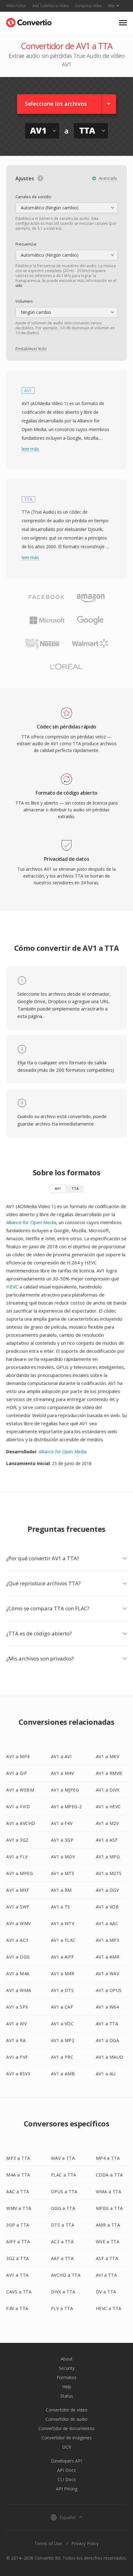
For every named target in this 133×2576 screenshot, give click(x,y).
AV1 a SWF (18, 1907)
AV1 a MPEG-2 (66, 1807)
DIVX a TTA (63, 2292)
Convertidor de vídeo (67, 2410)
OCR (67, 2447)
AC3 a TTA (62, 2242)
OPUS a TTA (64, 2192)
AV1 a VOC (62, 2024)
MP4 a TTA (108, 2158)
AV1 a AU (106, 2074)
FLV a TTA (62, 2308)
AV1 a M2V (107, 1823)
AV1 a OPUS (109, 1990)
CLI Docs (67, 2479)
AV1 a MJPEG (65, 1790)
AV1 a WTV (63, 1923)
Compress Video (88, 6)
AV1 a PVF (17, 2057)
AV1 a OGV (107, 1890)
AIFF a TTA (18, 2242)
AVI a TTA (107, 2275)
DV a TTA (106, 2292)
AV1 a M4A (18, 1974)
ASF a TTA (107, 2258)
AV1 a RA (16, 2040)
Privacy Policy (85, 2543)
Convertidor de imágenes (67, 2438)
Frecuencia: (26, 244)
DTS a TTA (63, 2225)
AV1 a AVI (61, 1756)
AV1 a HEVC (108, 1807)
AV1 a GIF (17, 1773)
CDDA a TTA (109, 2175)
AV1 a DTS (62, 1990)
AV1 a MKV (108, 1756)
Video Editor (16, 6)
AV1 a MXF (18, 1890)
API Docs (66, 2470)
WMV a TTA (19, 2208)
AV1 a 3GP (62, 1840)
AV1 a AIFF (63, 1957)
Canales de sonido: (34, 197)
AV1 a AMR (108, 1957)
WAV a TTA (63, 2158)
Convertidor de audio (66, 2419)
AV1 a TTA (107, 2024)
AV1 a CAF (62, 2007)
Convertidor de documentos (66, 2428)
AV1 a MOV (63, 1857)
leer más (30, 449)
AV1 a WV (16, 2024)
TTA (75, 1188)
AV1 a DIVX (108, 1790)
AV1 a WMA (19, 1990)
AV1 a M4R (63, 1974)
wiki (19, 286)
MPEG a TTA (109, 2208)
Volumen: (24, 301)
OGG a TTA (63, 2208)
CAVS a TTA (19, 2292)
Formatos (66, 2377)
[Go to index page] (29, 21)
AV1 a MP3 (108, 1940)
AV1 (58, 1188)
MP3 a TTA (18, 2158)
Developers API (66, 2461)
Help (67, 2387)
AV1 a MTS (63, 1873)
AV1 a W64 (107, 2007)
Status (67, 2396)
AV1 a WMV (19, 1923)
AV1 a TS (61, 1907)
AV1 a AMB (63, 2074)
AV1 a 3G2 (17, 1840)
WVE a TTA (108, 2242)
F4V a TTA (17, 2308)
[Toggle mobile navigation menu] (123, 23)
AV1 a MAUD (110, 2057)
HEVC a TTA (109, 2308)
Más (111, 6)
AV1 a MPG (108, 1857)
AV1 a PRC (62, 2057)
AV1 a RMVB (109, 1773)
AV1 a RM (61, 1890)
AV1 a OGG (18, 1957)
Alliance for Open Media (31, 1222)
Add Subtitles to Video (51, 6)
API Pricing (67, 2489)
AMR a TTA (108, 2225)
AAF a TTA (62, 2258)
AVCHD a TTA (66, 2275)
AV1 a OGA (108, 2040)
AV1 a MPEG (19, 1873)
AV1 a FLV (17, 1857)
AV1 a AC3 (17, 1940)
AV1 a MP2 (63, 2040)
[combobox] (66, 208)
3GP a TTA (18, 2225)
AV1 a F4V (62, 1823)
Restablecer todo (31, 348)
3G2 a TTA (18, 2258)
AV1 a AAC (107, 1923)
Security (67, 2368)
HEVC (12, 1287)
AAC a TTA (18, 2192)
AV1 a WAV (108, 1974)
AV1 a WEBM (20, 1790)
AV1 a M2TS (109, 1873)
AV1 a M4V (63, 1773)
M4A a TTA (18, 2175)
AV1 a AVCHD (21, 1823)
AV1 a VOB (107, 1907)
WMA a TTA (109, 2192)
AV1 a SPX (17, 2007)
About (67, 2359)
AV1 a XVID (18, 1807)
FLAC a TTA (64, 2175)
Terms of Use (48, 2543)
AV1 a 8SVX (18, 2074)
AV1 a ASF (107, 1840)
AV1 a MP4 (18, 1756)
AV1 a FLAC (63, 1940)
